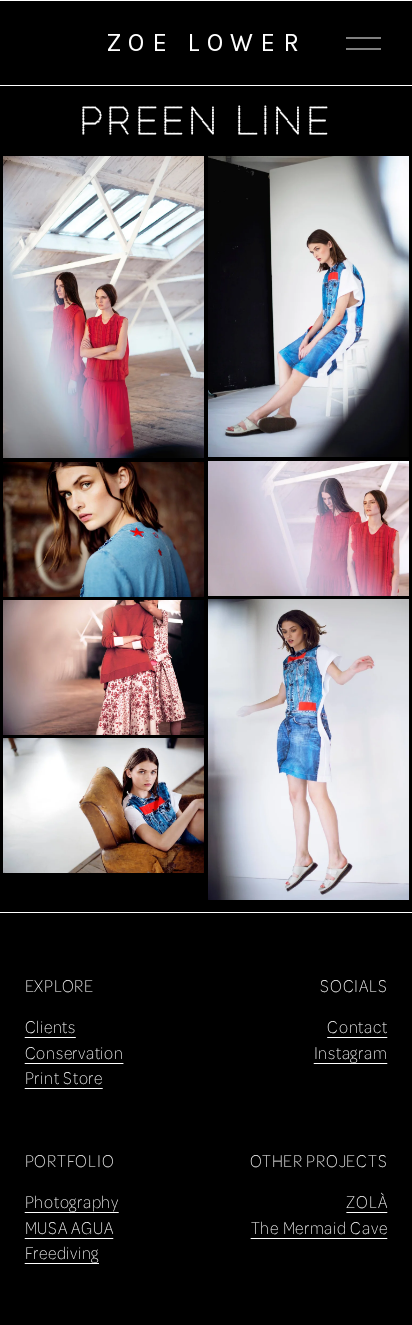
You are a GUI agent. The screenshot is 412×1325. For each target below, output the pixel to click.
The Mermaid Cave (319, 1227)
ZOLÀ (366, 1201)
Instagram (351, 1052)
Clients (50, 1026)
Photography (72, 1201)
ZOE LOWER (205, 42)
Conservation (74, 1052)
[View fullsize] (103, 307)
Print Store (64, 1077)
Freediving (62, 1252)
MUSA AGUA (69, 1227)
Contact (357, 1026)
